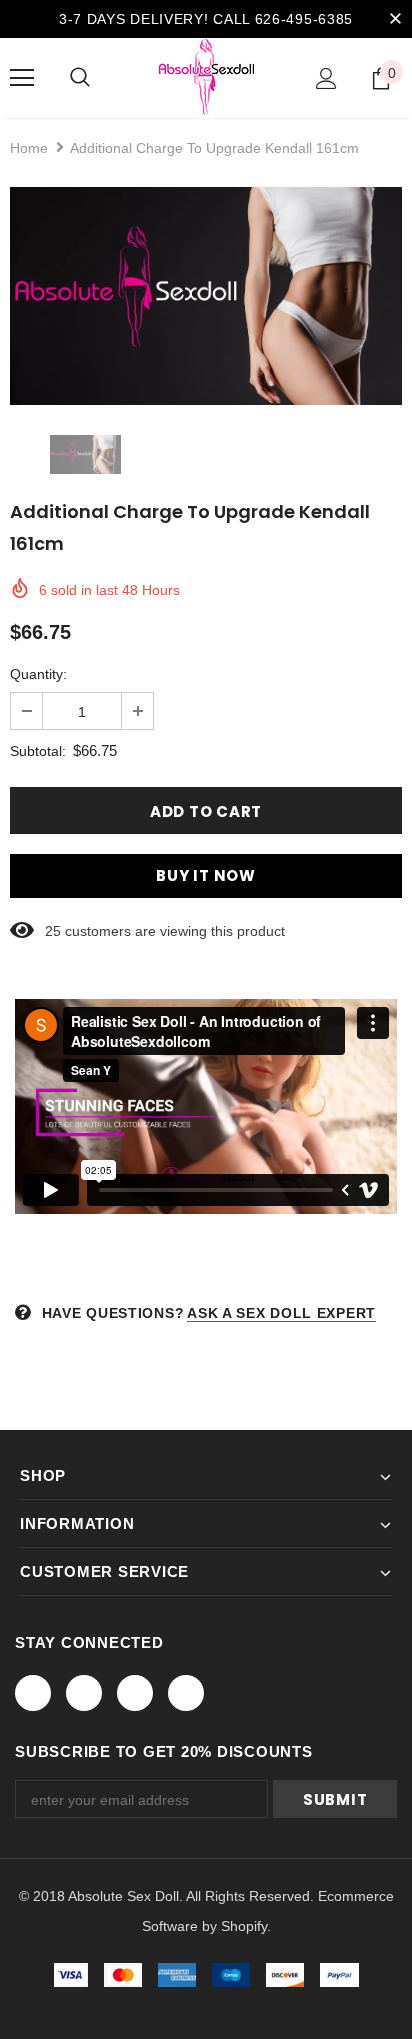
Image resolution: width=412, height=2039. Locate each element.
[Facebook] (33, 1693)
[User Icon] (326, 78)
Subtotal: (38, 751)
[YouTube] (186, 1693)
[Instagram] (135, 1693)
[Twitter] (84, 1693)
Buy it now (206, 875)
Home (29, 148)
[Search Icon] (80, 78)
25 (53, 931)
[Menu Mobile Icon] (22, 78)
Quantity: (38, 674)
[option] (206, 296)
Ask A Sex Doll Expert (281, 1313)
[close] (395, 19)
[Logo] (206, 77)
